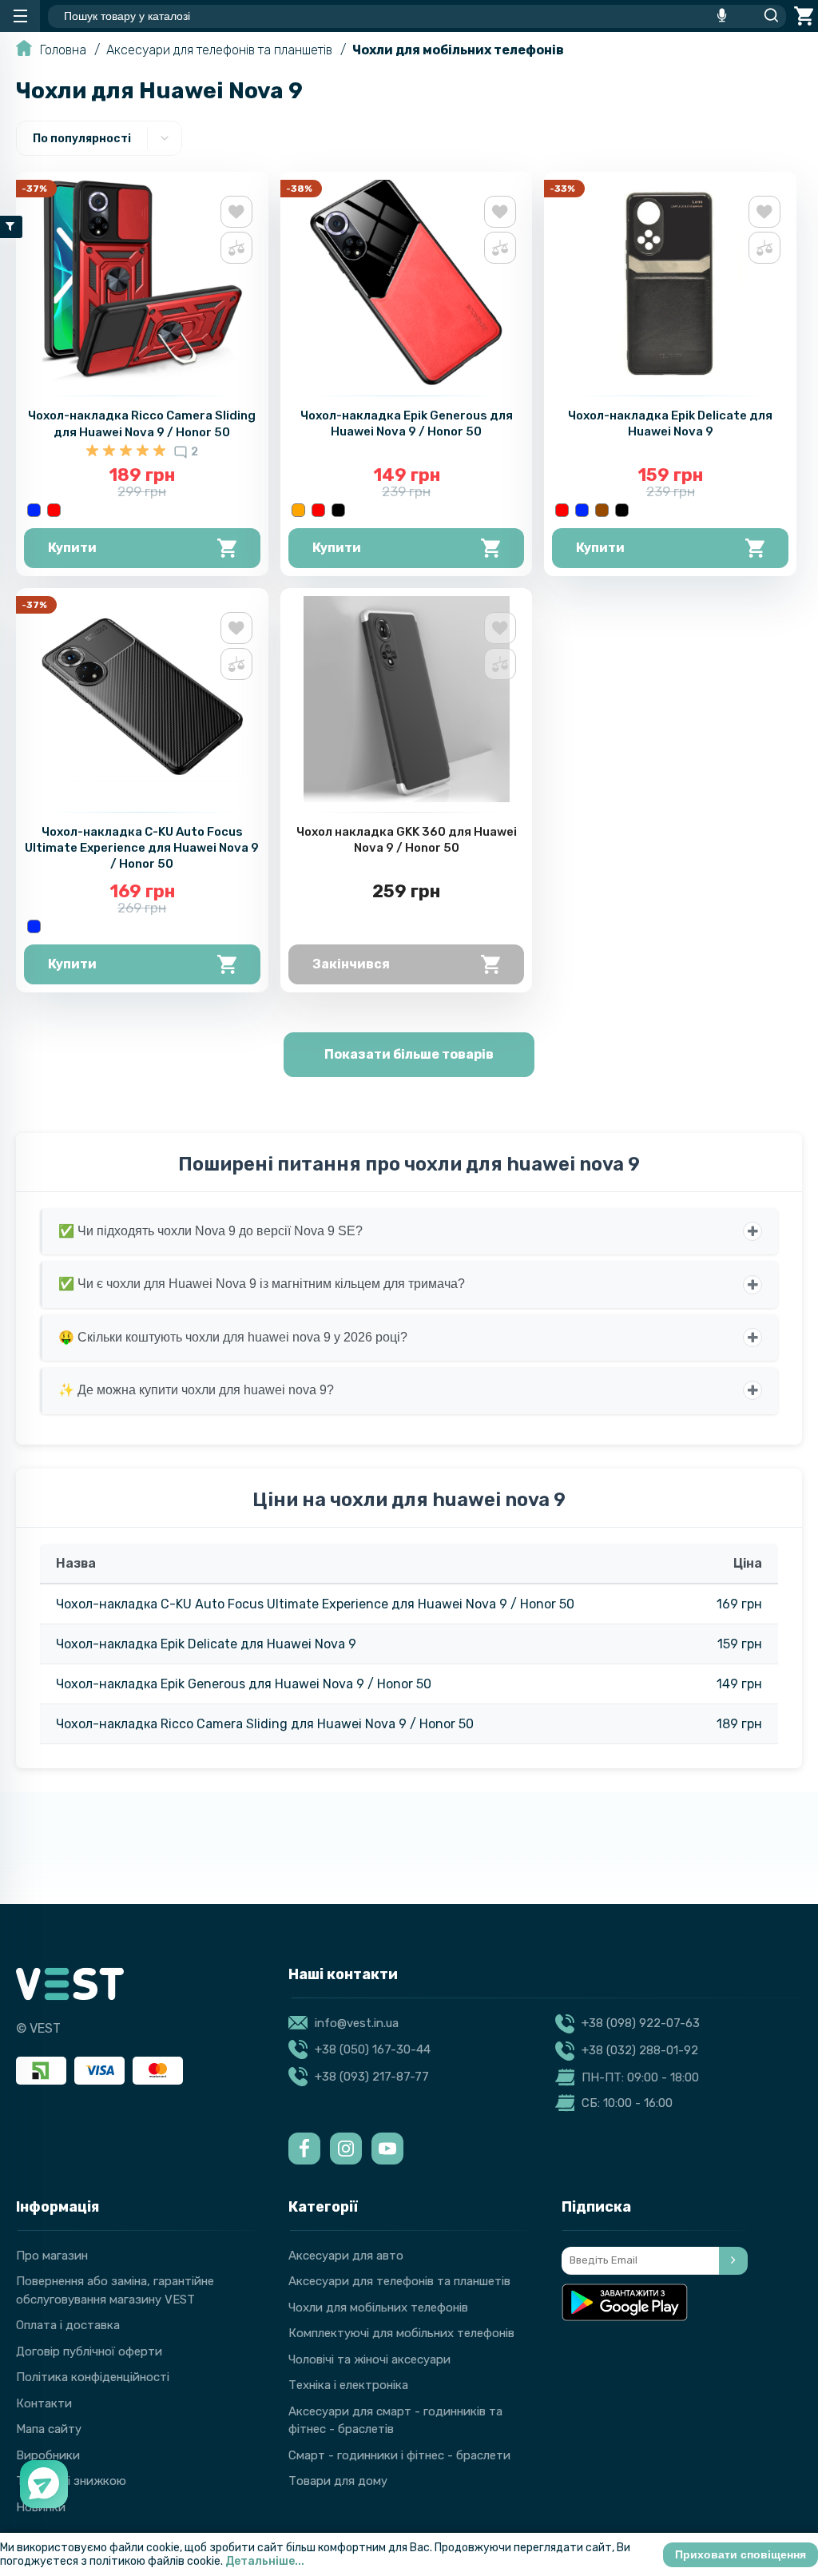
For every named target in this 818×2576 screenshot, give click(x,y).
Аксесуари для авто (346, 2256)
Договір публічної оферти (89, 2351)
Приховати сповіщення (741, 2554)
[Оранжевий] (298, 510)
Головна (63, 50)
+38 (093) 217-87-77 (372, 2077)
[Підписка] (733, 2261)
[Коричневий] (602, 510)
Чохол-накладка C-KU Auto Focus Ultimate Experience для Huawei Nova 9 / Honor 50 (142, 848)
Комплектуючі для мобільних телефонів (401, 2333)
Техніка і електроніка (348, 2385)
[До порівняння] (236, 248)
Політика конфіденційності (93, 2377)
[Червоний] (54, 510)
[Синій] (34, 510)
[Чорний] (338, 510)
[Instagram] (346, 2149)
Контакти (44, 2403)
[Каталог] (20, 16)
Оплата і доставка (68, 2325)
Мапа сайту (49, 2429)
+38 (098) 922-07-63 (641, 2023)
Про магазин (52, 2256)
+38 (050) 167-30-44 (373, 2049)
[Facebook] (304, 2149)
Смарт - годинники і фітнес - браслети (399, 2455)
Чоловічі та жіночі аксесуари (369, 2359)
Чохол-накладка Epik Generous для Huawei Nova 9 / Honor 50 (244, 1684)
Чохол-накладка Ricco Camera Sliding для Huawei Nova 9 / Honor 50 (265, 1724)
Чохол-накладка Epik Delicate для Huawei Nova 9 (206, 1644)
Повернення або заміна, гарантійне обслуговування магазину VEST (115, 2290)
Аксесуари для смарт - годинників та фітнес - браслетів (395, 2421)
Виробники (48, 2455)
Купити (72, 548)
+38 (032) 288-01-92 (640, 2050)
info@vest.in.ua (357, 2023)
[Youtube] (387, 2149)
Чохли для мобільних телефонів (458, 50)
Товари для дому (338, 2481)
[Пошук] (767, 16)
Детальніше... (265, 2561)
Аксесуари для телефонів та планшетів (219, 50)
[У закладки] (236, 212)
